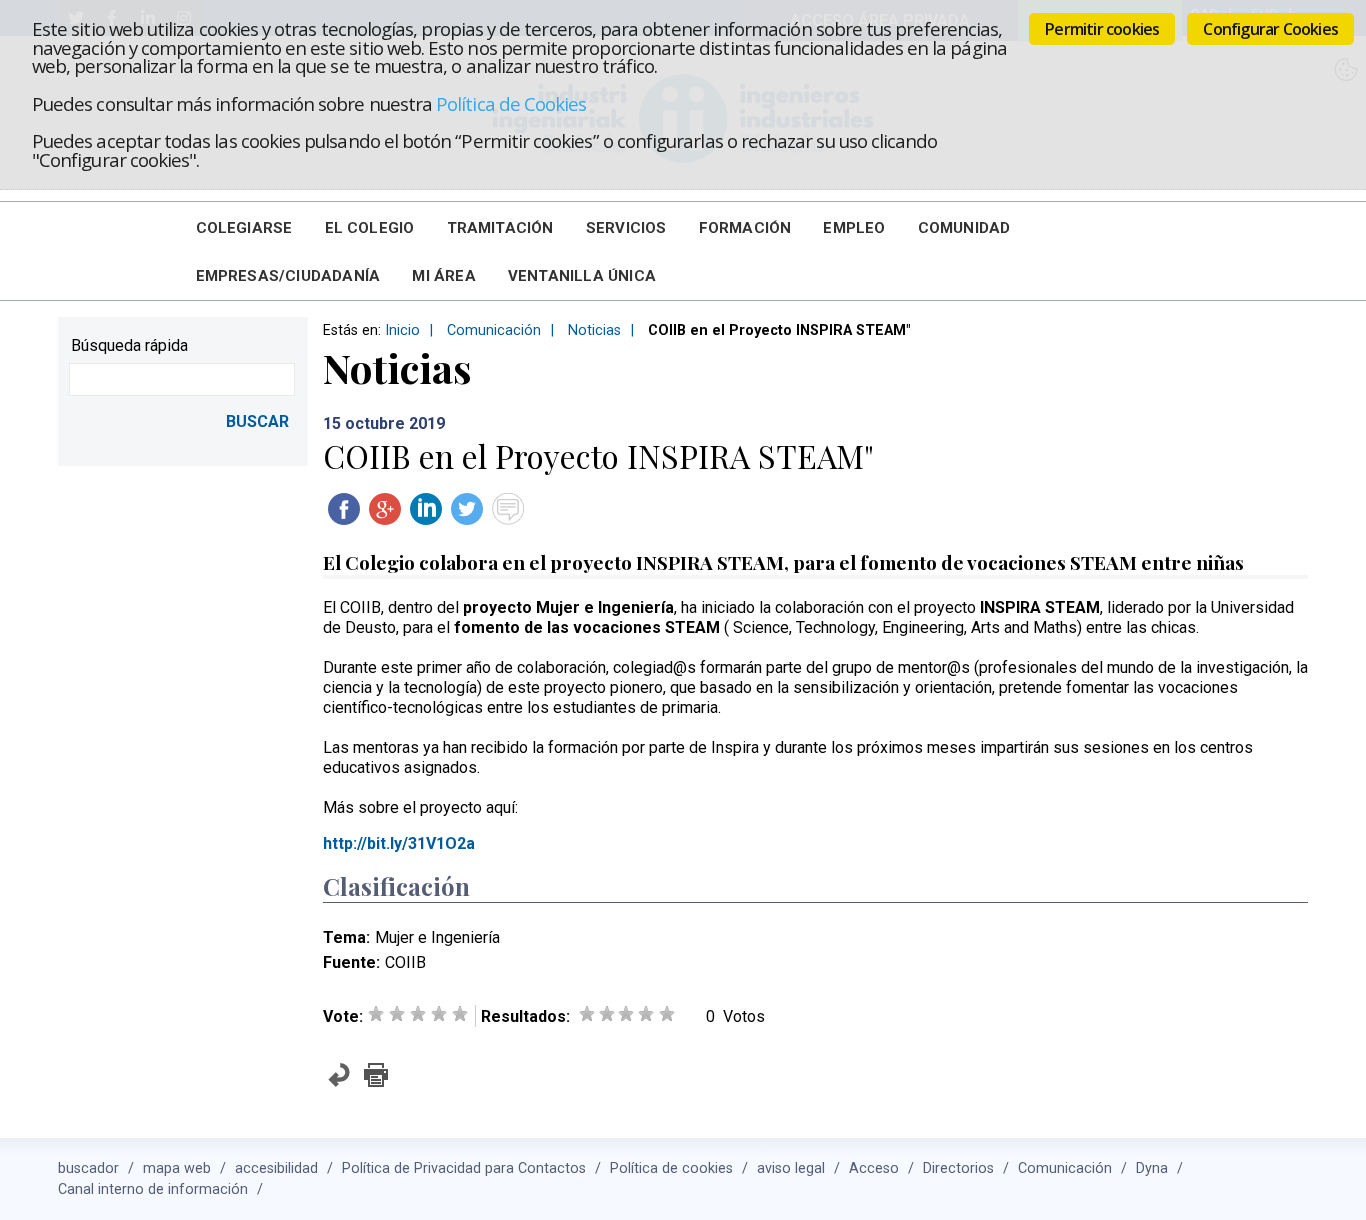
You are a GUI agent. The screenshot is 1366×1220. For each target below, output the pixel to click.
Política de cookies (671, 1168)
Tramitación (500, 228)
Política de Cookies (511, 103)
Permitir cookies (1102, 29)
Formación (745, 228)
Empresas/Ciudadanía (288, 276)
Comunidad (964, 228)
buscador (88, 1168)
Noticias (594, 330)
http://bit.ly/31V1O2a (401, 843)
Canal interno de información (153, 1189)
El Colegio (370, 228)
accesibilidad (276, 1168)
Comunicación (494, 330)
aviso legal (791, 1168)
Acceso (874, 1168)
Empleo (854, 228)
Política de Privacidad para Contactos (464, 1168)
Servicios (626, 228)
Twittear (467, 509)
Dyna (1152, 1168)
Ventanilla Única (582, 276)
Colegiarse (244, 228)
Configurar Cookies (1270, 29)
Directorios (958, 1168)
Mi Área (443, 276)
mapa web (177, 1168)
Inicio (402, 330)
